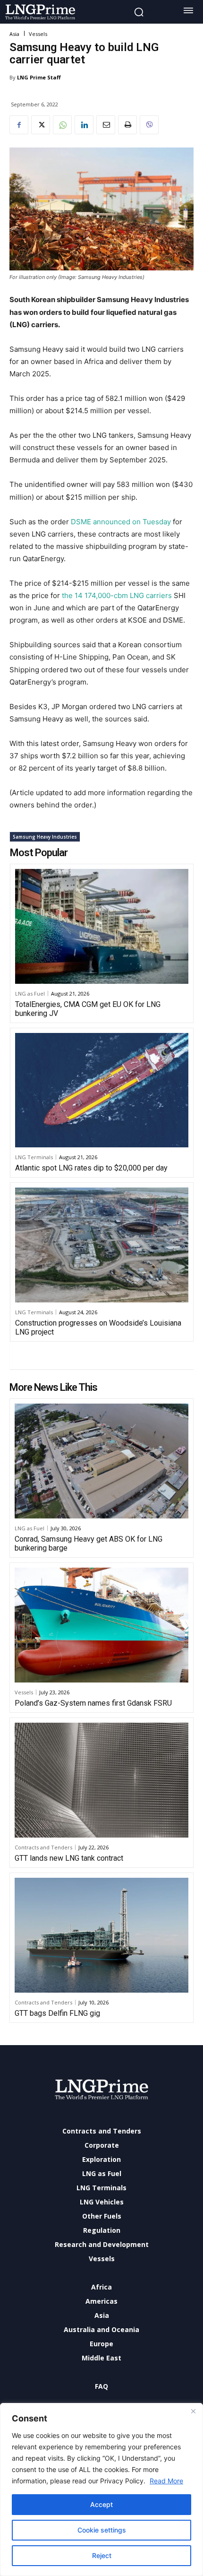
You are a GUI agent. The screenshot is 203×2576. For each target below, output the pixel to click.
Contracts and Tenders (43, 1847)
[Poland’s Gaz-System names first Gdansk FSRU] (101, 1625)
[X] (41, 125)
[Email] (106, 125)
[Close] (193, 2411)
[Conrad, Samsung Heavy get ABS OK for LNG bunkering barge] (101, 1461)
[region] (101, 2489)
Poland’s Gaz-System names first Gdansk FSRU (93, 1703)
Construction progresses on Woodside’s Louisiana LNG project (98, 1327)
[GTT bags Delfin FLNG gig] (101, 1935)
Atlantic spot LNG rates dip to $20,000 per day (91, 1168)
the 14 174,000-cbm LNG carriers (116, 595)
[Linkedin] (84, 125)
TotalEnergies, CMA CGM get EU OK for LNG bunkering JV (88, 1009)
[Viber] (149, 125)
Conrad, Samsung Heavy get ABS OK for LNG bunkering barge (89, 1544)
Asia (14, 34)
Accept (101, 2504)
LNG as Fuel (30, 993)
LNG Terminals (34, 1157)
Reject (102, 2555)
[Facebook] (19, 125)
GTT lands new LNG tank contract (69, 1858)
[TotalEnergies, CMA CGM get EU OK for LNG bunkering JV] (102, 926)
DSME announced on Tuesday (121, 522)
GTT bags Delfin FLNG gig (57, 2013)
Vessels (38, 34)
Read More (166, 2481)
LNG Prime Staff (39, 77)
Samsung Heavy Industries (45, 837)
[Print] (127, 125)
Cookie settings (102, 2530)
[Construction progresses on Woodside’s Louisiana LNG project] (102, 1245)
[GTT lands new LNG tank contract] (101, 1780)
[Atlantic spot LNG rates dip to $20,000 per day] (102, 1090)
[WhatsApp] (62, 125)
